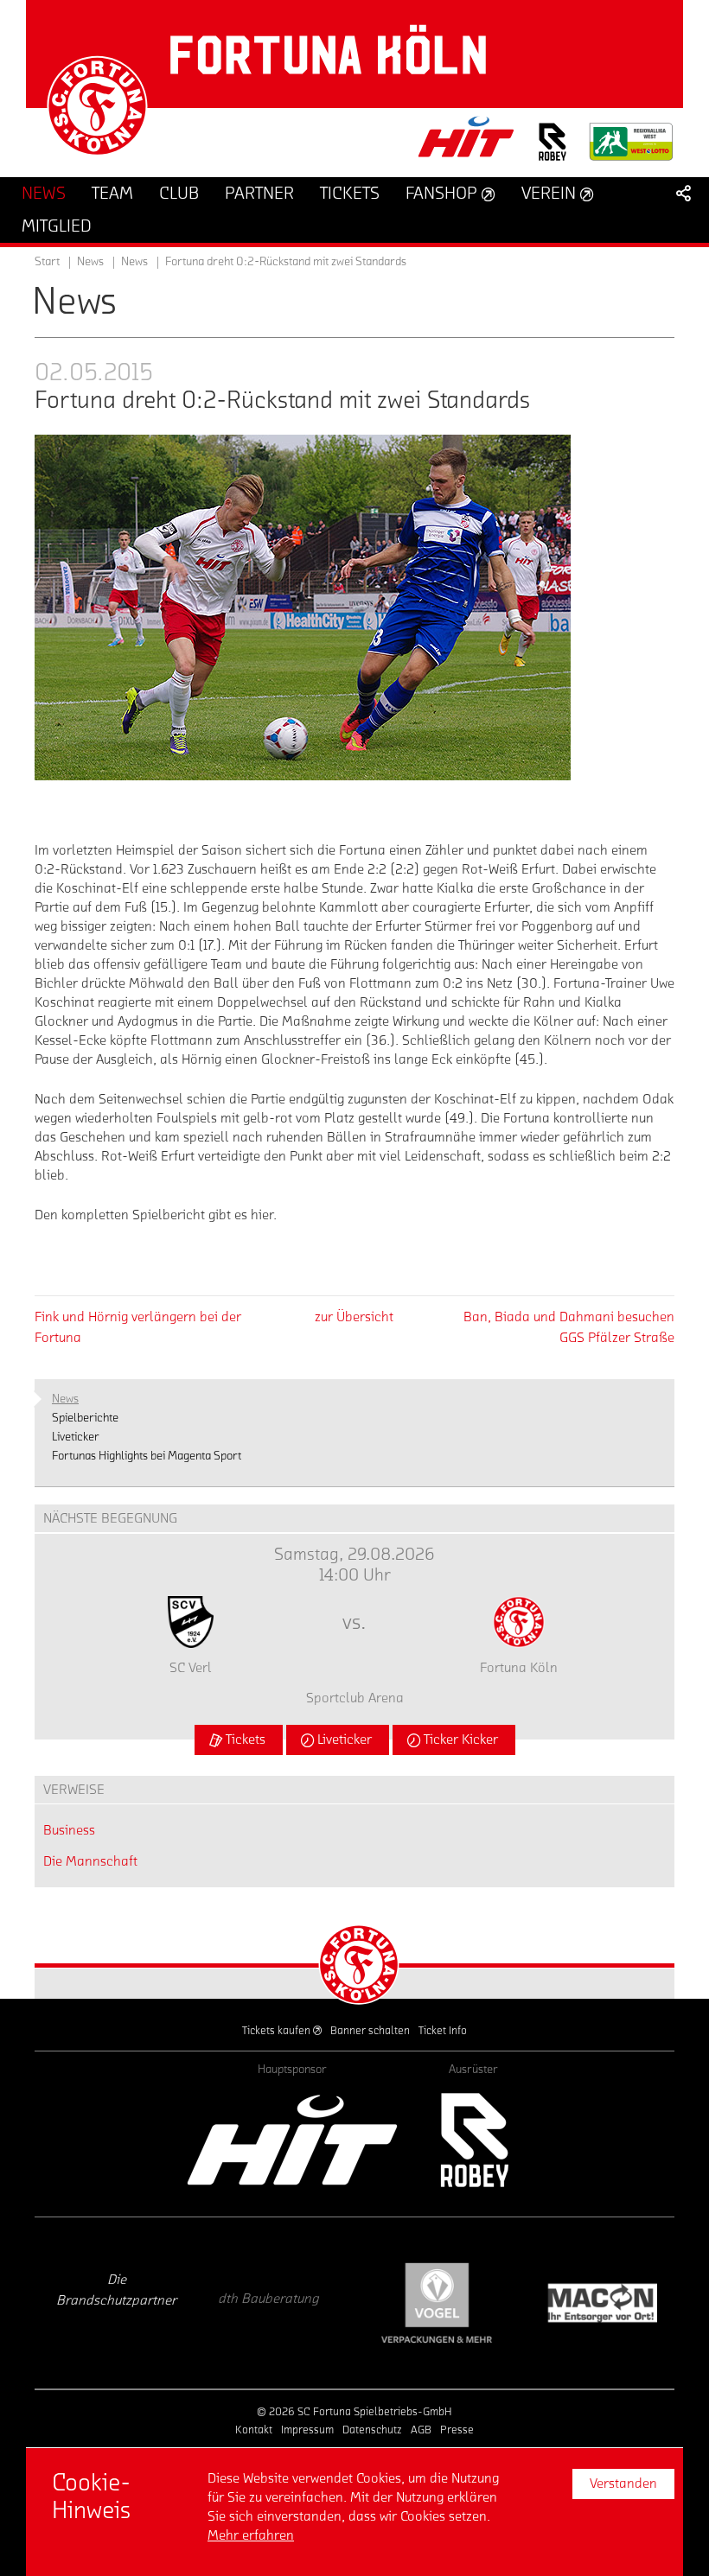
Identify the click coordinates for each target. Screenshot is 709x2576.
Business (69, 1830)
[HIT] (292, 2140)
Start (47, 262)
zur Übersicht (354, 1317)
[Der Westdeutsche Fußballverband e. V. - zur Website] (631, 148)
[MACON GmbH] (516, 2303)
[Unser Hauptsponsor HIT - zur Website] (467, 142)
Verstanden (623, 2484)
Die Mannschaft (90, 1861)
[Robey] (473, 2140)
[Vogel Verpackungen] (352, 2303)
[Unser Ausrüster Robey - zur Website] (553, 153)
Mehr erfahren (251, 2535)
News (134, 262)
